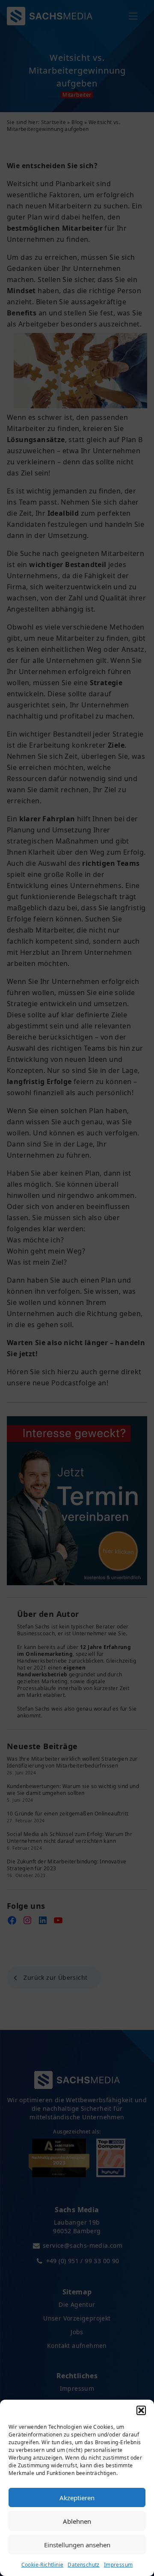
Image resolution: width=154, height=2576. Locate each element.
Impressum (118, 2565)
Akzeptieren (77, 2498)
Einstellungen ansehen (77, 2545)
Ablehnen (77, 2521)
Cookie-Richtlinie (43, 2565)
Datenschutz (83, 2565)
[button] (141, 2410)
